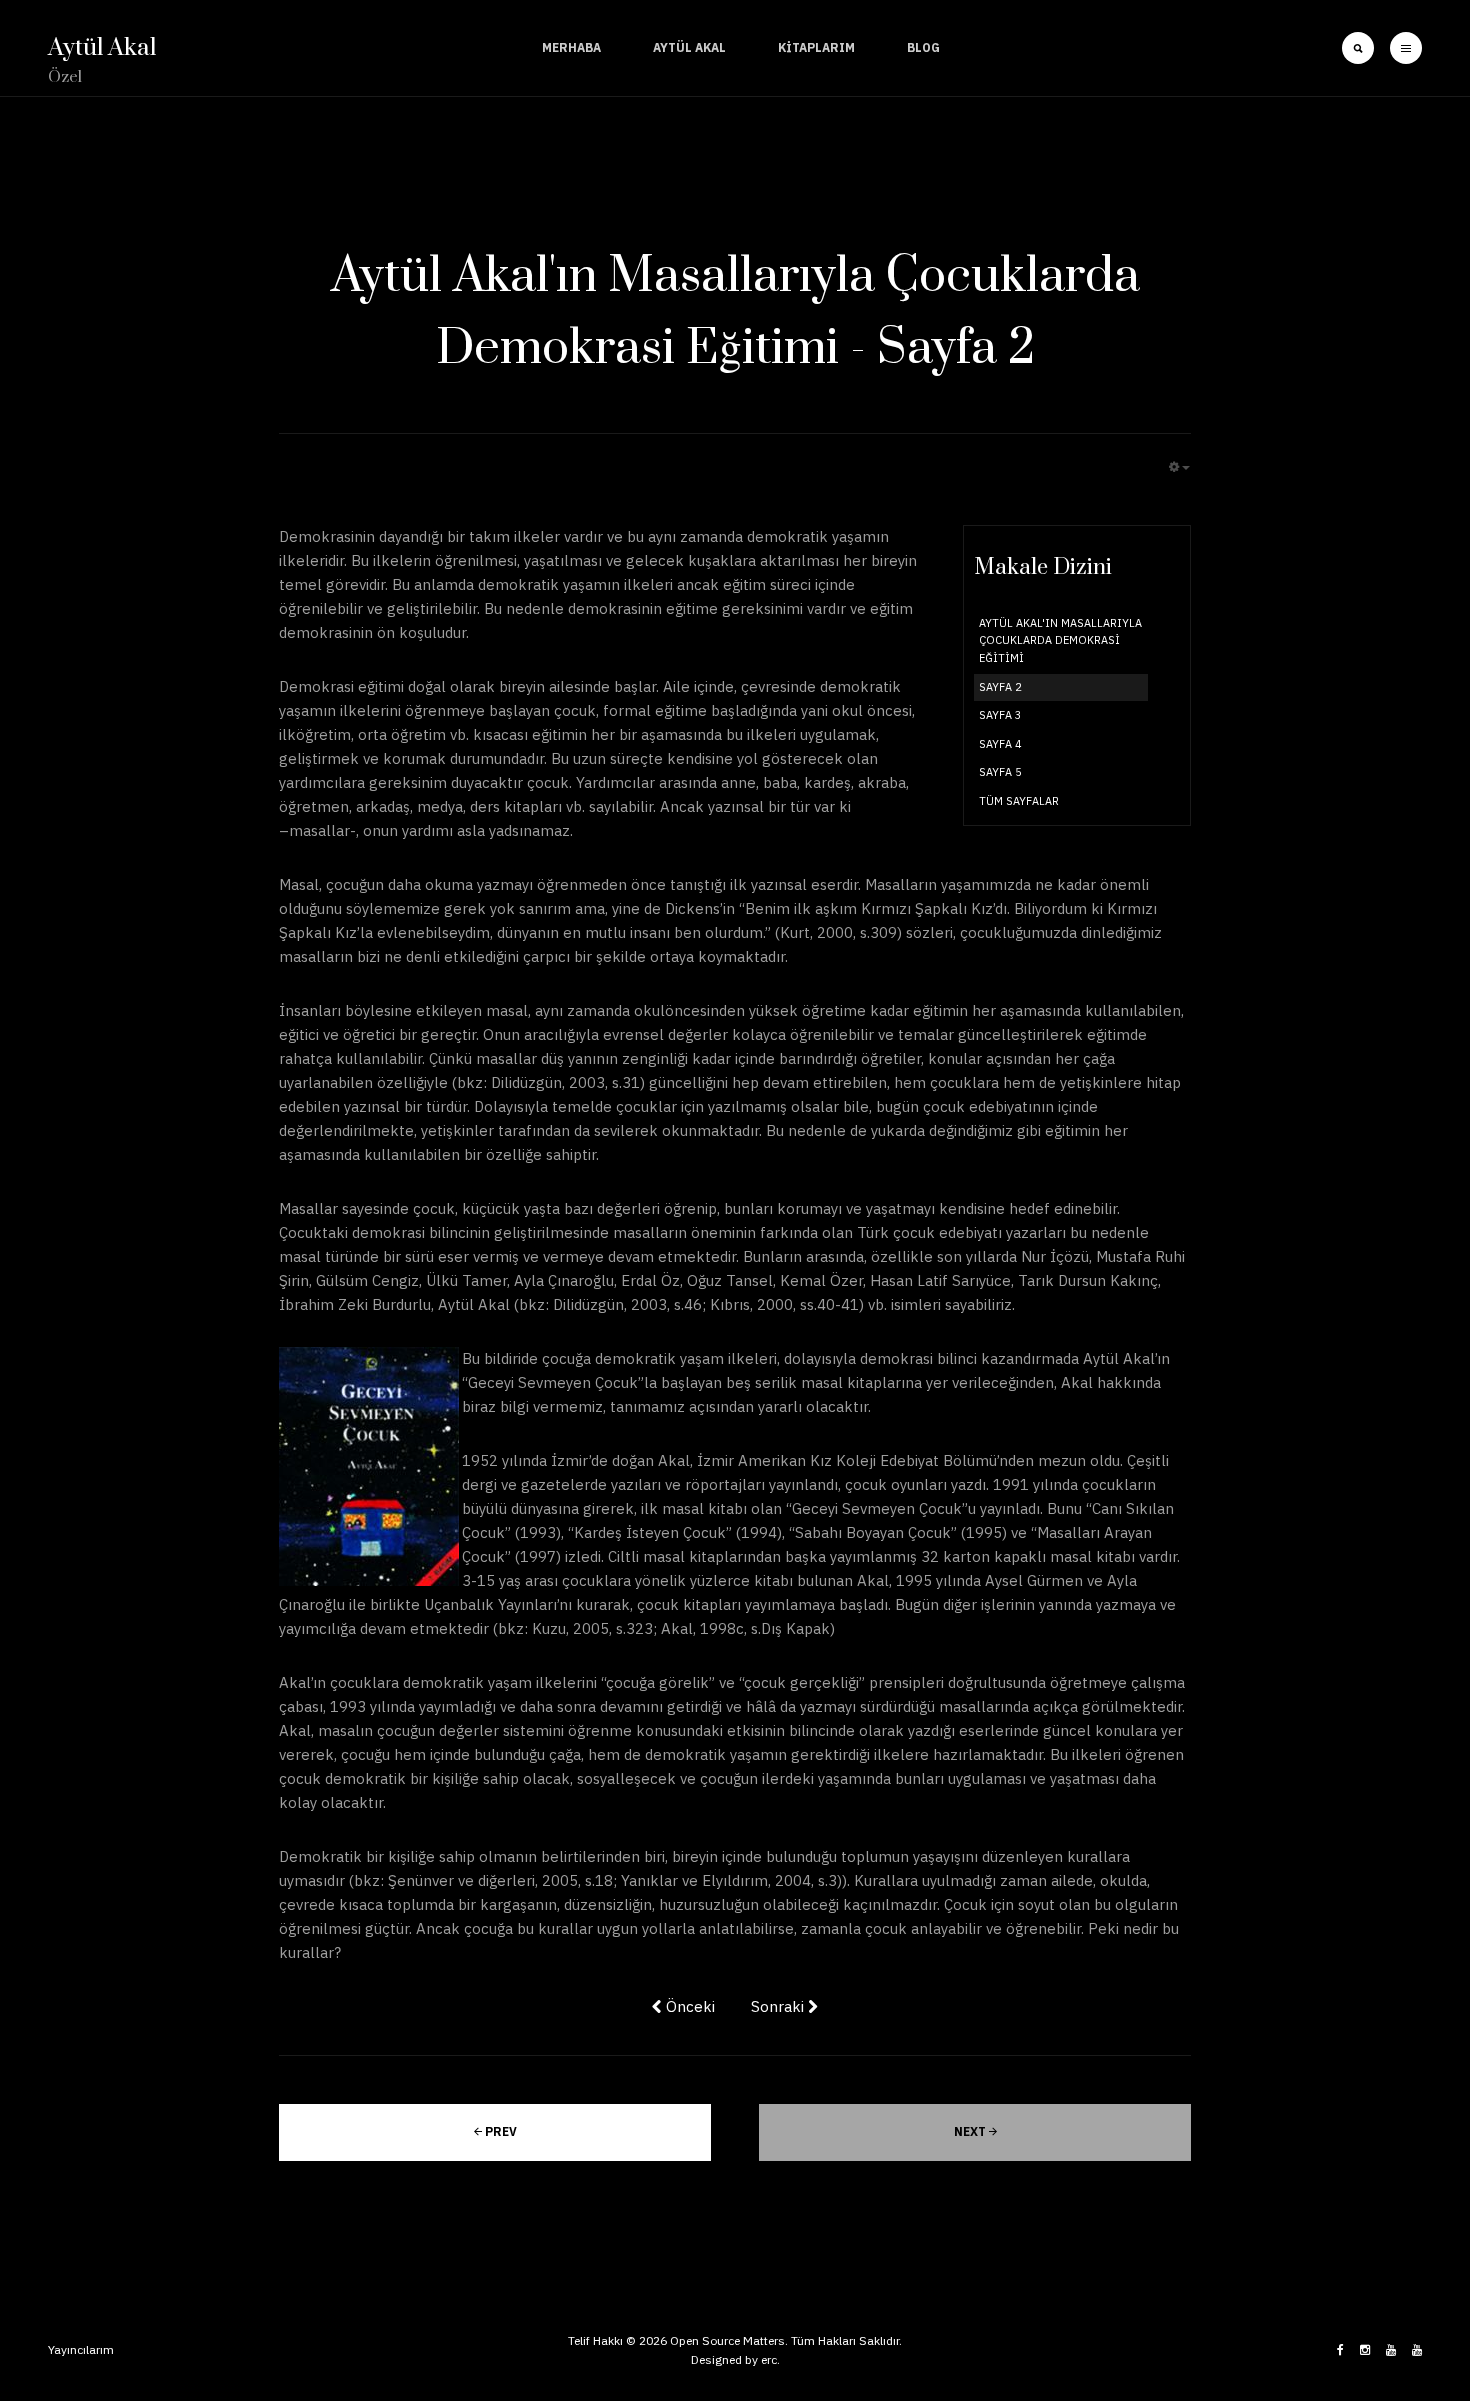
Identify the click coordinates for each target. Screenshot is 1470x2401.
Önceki (688, 2006)
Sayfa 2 (1000, 687)
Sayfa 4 (1000, 744)
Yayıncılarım (81, 2349)
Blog (923, 47)
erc (769, 2359)
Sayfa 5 (1000, 772)
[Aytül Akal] (1391, 2350)
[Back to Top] (1398, 2305)
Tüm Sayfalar (1019, 801)
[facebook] (1340, 2350)
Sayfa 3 (1000, 715)
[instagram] (1365, 2350)
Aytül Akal (689, 47)
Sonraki (779, 2006)
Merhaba (571, 47)
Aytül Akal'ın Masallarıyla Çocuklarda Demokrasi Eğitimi (1060, 640)
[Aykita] (1417, 2350)
